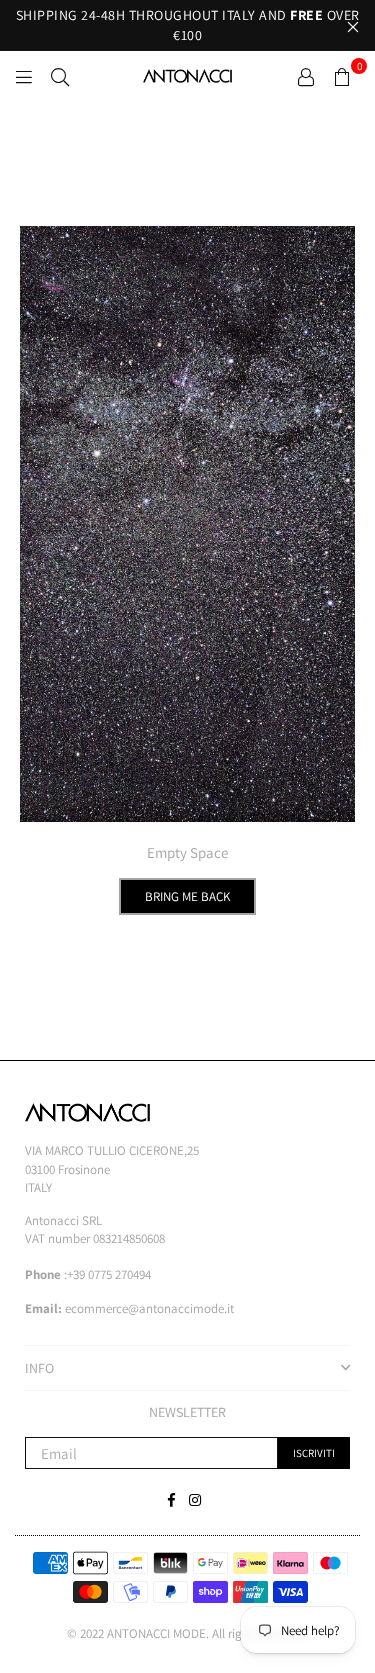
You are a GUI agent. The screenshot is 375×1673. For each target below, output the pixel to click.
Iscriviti (314, 1453)
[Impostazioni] (306, 76)
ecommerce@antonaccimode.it (149, 1308)
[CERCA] (60, 76)
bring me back (187, 896)
